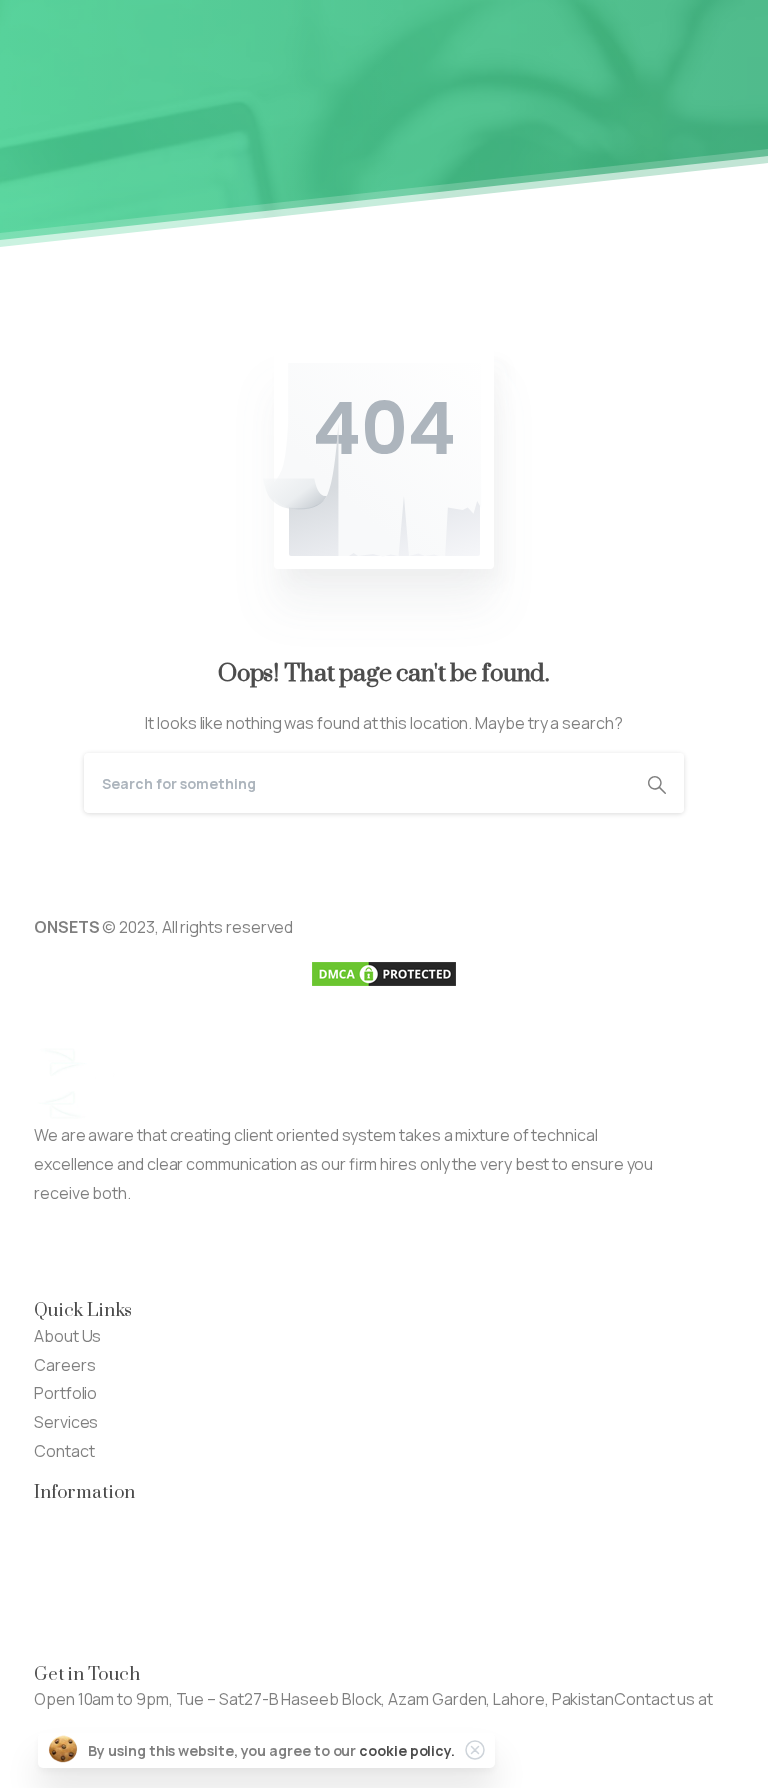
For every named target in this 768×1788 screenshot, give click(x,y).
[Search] (657, 783)
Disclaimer (71, 1604)
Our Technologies (99, 1518)
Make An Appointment (293, 1252)
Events (59, 1575)
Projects (65, 1546)
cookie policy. (407, 1750)
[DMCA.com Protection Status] (384, 972)
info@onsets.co (92, 1728)
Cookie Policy (83, 1633)
